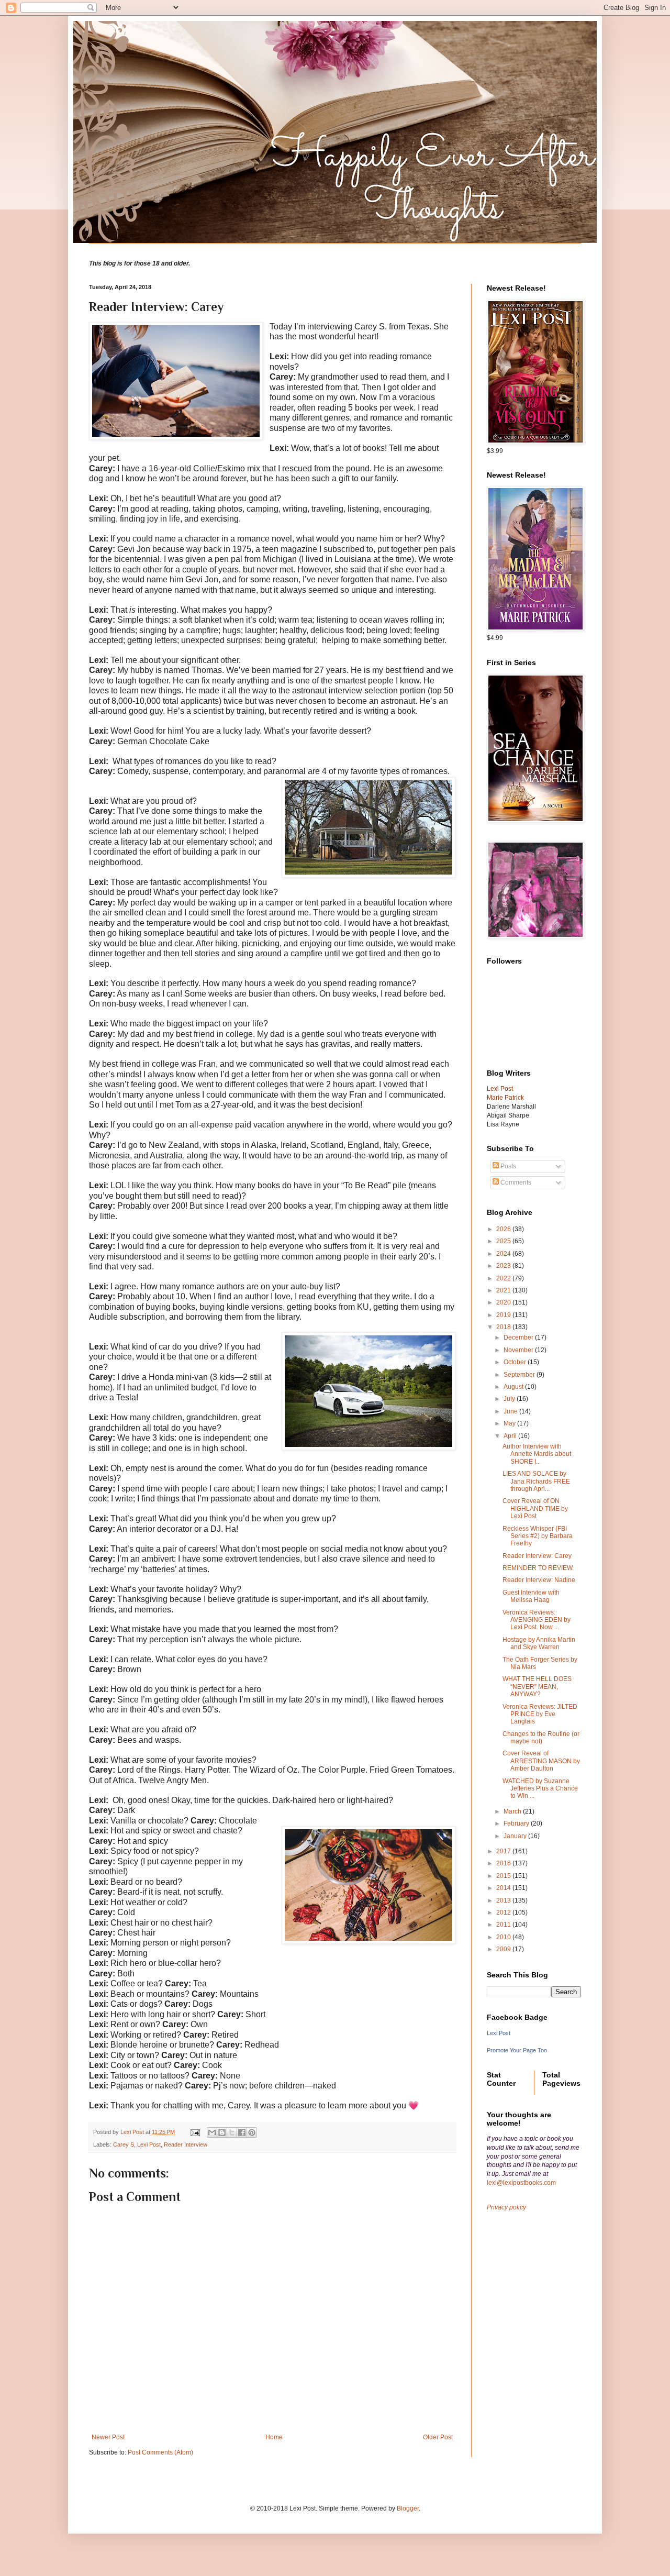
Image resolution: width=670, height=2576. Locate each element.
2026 (504, 1229)
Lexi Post (149, 2144)
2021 (504, 1290)
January (516, 1836)
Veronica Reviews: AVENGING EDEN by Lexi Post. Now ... (537, 1620)
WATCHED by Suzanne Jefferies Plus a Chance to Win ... (540, 1789)
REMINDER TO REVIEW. (538, 1568)
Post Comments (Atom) (160, 2452)
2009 (504, 1949)
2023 (504, 1266)
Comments (515, 1182)
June (511, 1411)
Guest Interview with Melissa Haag (531, 1596)
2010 (504, 1937)
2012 (504, 1912)
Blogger (408, 2508)
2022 (504, 1278)
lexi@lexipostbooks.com (521, 2183)
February (517, 1823)
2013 (504, 1900)
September (520, 1375)
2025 (504, 1241)
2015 (504, 1876)
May (510, 1423)
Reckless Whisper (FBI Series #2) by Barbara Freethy (538, 1536)
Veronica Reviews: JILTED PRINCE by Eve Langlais (540, 1714)
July (510, 1399)
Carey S (124, 2144)
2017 (504, 1851)
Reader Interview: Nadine (539, 1580)
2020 (504, 1302)
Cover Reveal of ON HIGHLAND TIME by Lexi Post (535, 1508)
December (519, 1337)
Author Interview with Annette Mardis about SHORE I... (537, 1454)
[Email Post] (195, 2132)
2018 (504, 1327)
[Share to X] (232, 2132)
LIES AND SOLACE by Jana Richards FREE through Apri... (536, 1481)
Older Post (438, 2437)
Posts (507, 1166)
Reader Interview (186, 2144)
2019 (504, 1315)
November (519, 1350)
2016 (504, 1863)
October (516, 1362)
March (513, 1811)
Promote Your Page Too (517, 2050)
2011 (504, 1925)
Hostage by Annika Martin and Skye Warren (539, 1643)
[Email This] (212, 2132)
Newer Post (108, 2437)
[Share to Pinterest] (252, 2132)
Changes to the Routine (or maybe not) (541, 1738)
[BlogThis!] (222, 2132)
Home (274, 2437)
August (514, 1387)
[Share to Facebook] (242, 2132)
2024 (504, 1254)
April (511, 1436)
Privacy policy (506, 2207)
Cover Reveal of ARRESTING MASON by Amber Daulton (541, 1761)
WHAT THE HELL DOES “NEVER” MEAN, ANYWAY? (537, 1687)
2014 (504, 1888)
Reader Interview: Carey (537, 1556)
